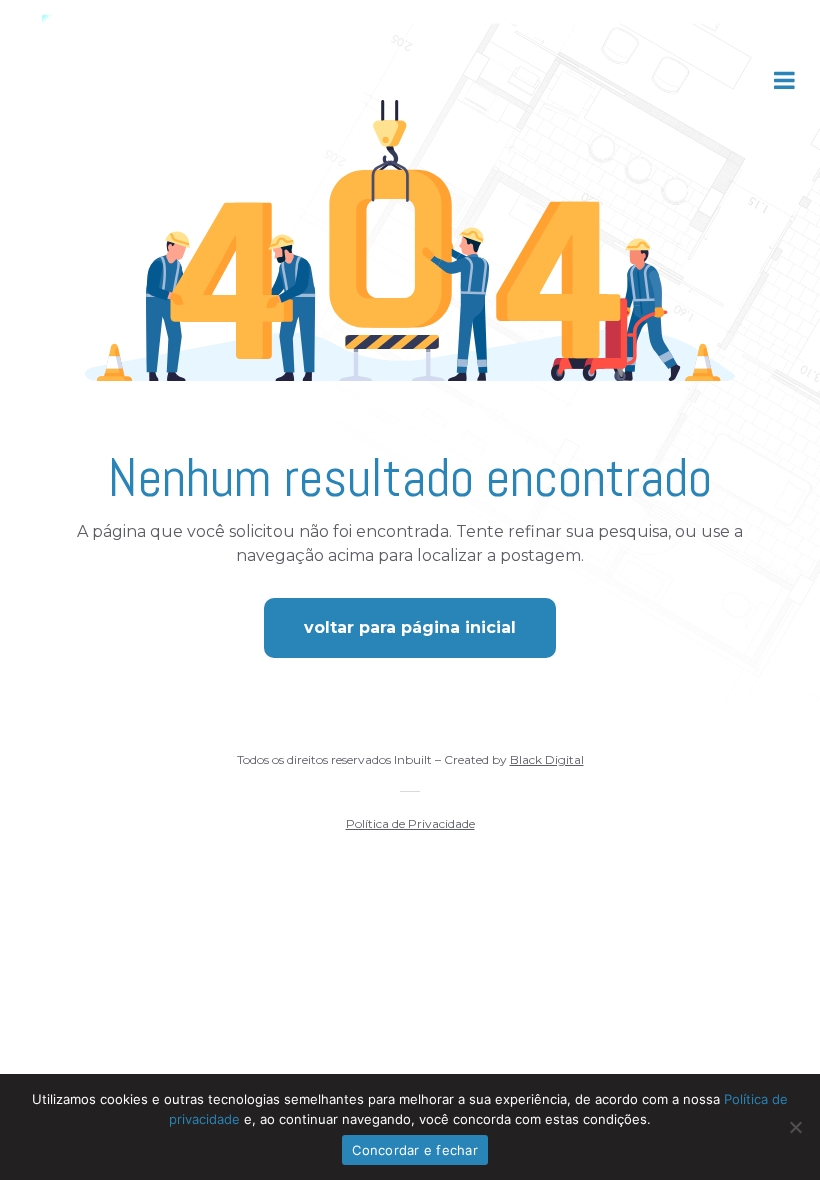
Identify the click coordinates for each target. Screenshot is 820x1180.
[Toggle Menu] (784, 80)
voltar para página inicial (410, 627)
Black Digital (547, 759)
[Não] (795, 1127)
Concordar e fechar (415, 1150)
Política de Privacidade (410, 823)
